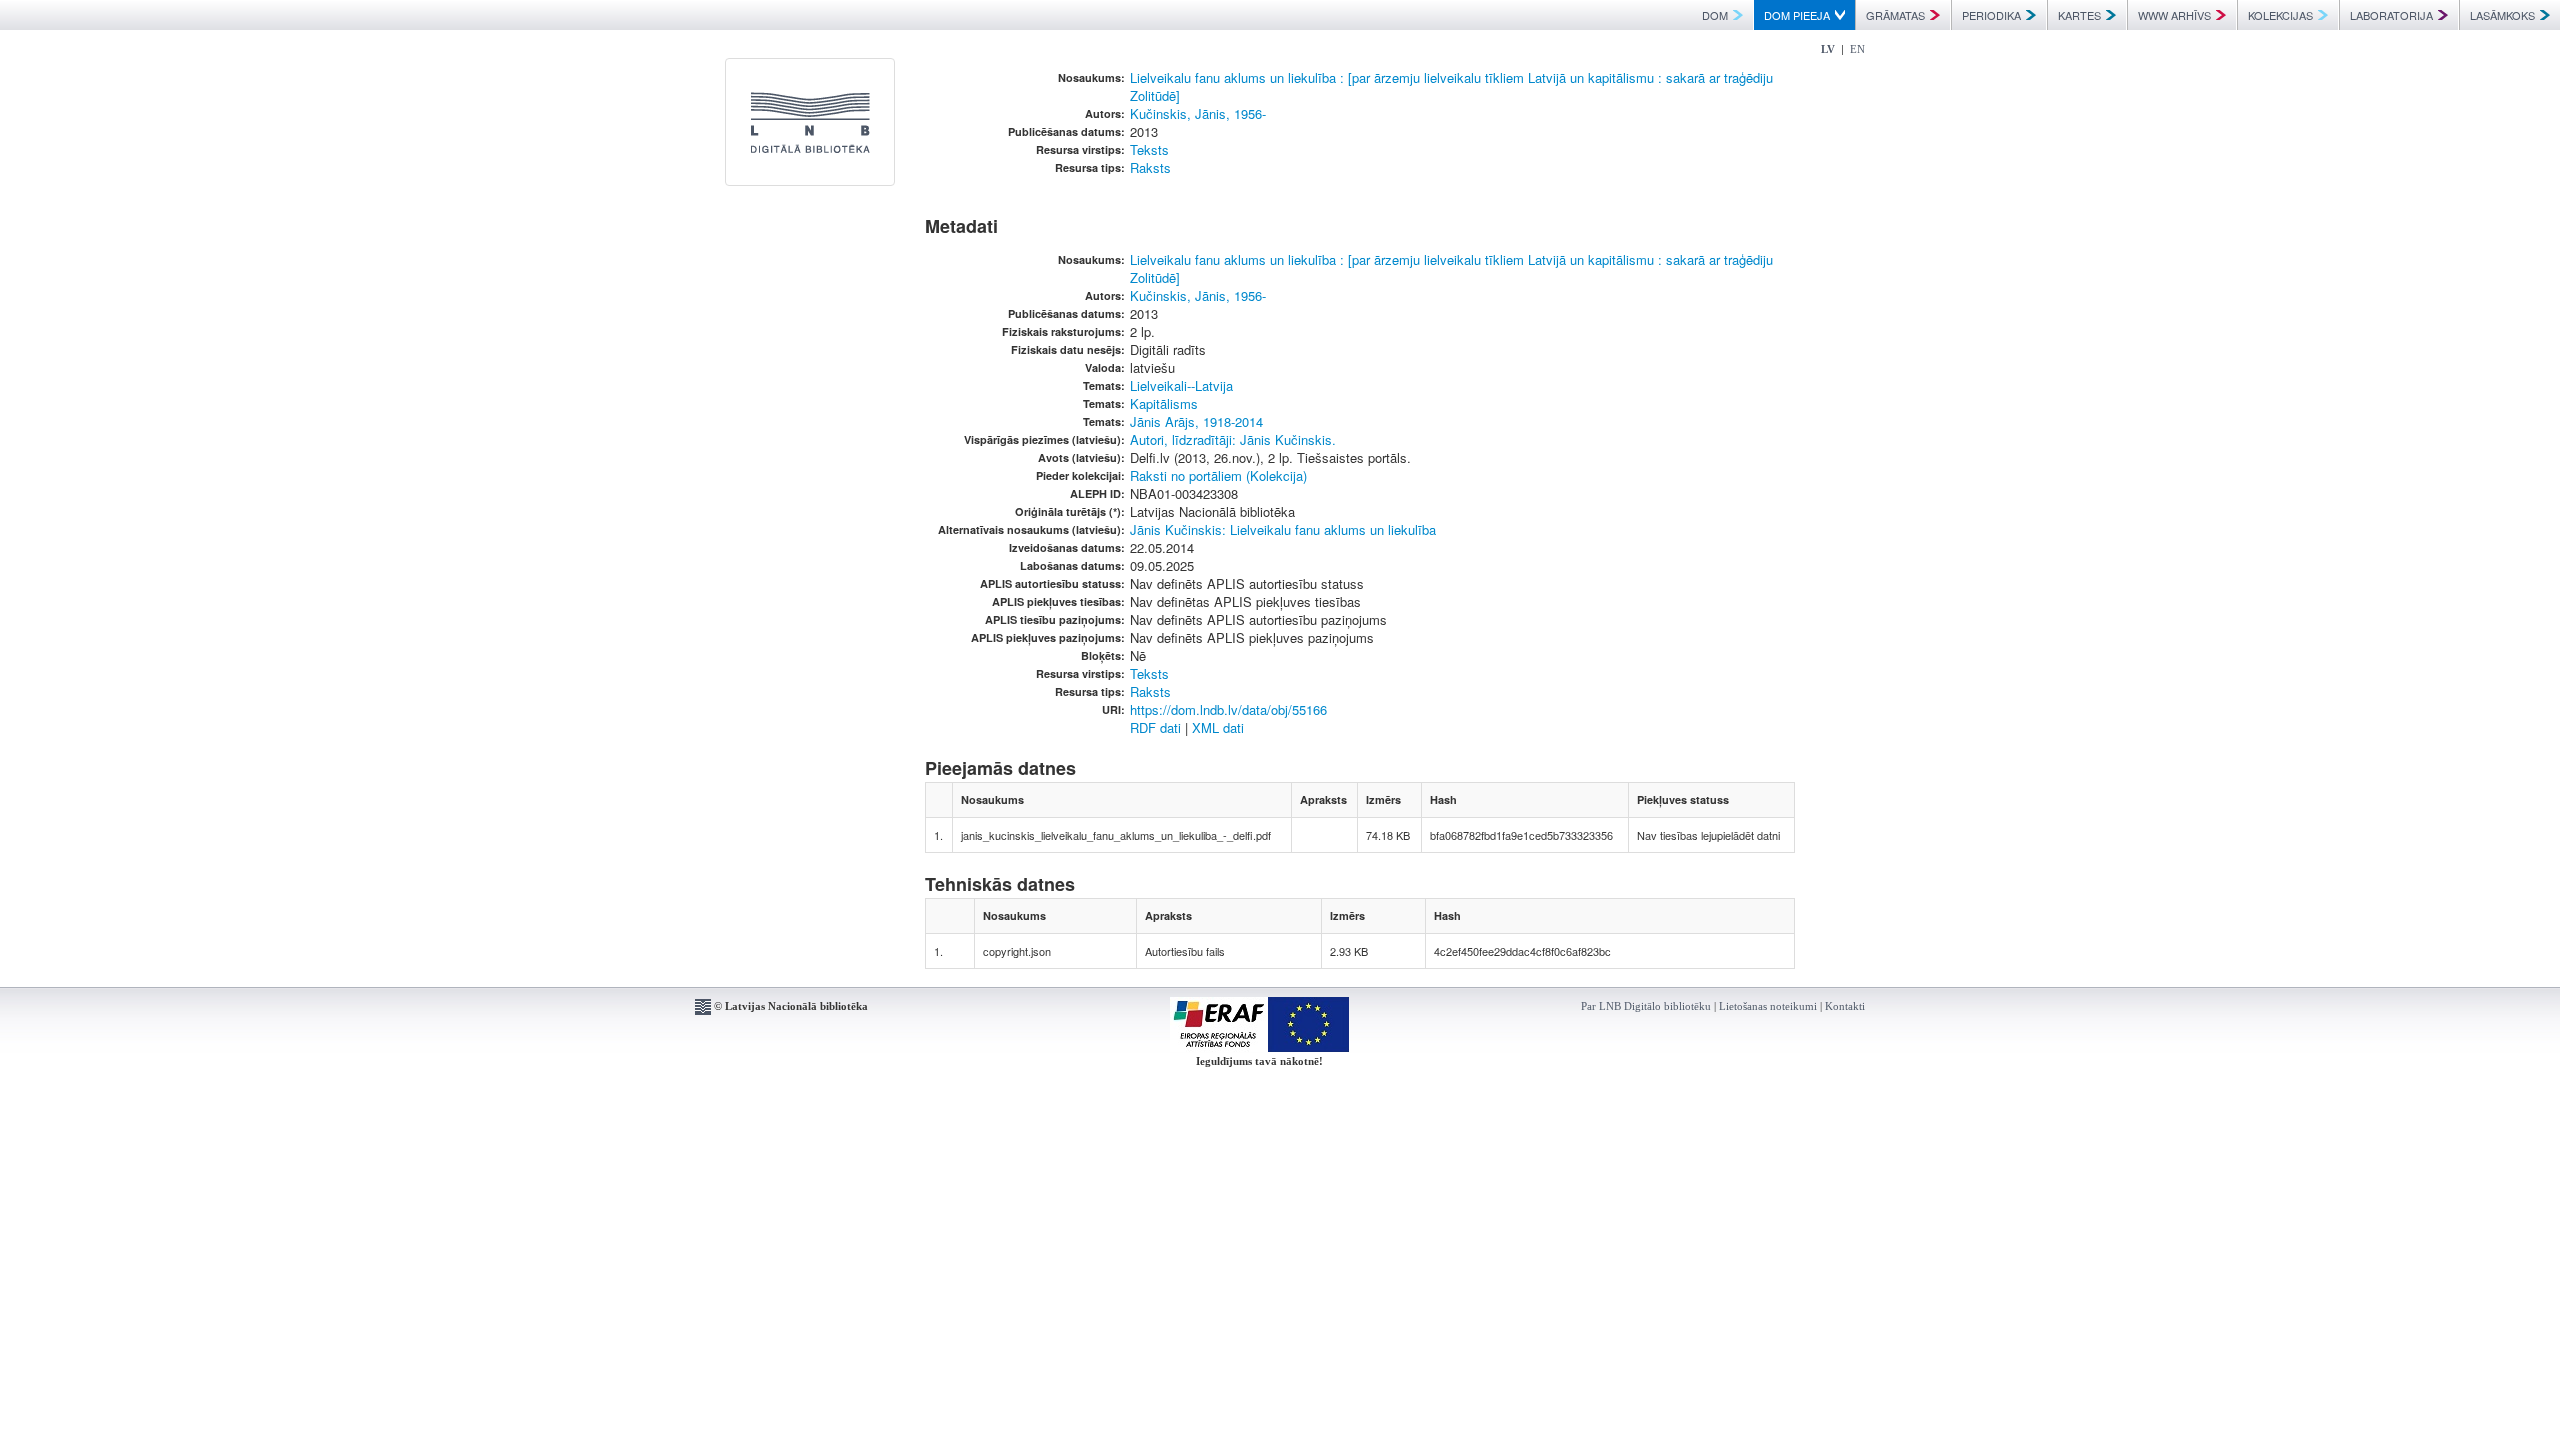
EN (1857, 49)
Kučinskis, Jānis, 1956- (1198, 113)
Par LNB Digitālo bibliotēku (1646, 1006)
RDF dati (1155, 727)
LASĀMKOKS (2502, 15)
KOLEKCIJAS (2280, 15)
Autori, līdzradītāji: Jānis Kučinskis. (1233, 439)
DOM (1715, 15)
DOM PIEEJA (1797, 15)
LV (1828, 49)
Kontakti (1845, 1006)
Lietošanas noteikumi (1768, 1006)
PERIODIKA (1991, 15)
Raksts (1150, 167)
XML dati (1218, 727)
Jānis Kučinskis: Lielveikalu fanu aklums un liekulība (1283, 529)
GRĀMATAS (1895, 15)
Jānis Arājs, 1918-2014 (1196, 421)
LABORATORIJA (2391, 15)
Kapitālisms (1164, 403)
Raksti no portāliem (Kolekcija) (1218, 475)
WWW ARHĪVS (2174, 15)
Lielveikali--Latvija (1181, 385)
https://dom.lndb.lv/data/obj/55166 (1228, 709)
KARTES (2079, 15)
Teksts (1149, 149)
